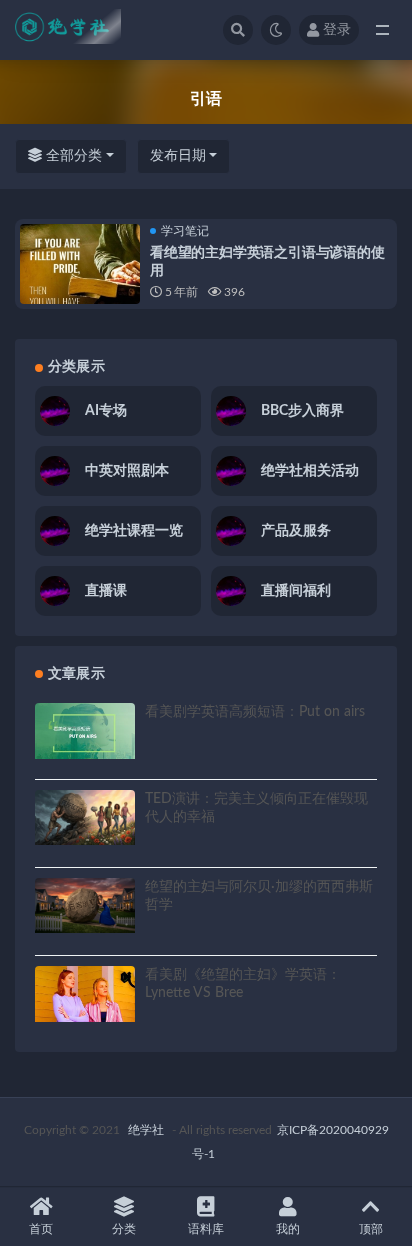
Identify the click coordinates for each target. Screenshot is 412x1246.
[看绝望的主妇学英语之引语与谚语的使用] (80, 284)
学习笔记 (185, 231)
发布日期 (178, 156)
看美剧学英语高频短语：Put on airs (255, 712)
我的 (288, 1229)
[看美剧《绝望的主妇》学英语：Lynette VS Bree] (85, 994)
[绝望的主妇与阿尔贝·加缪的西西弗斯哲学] (85, 905)
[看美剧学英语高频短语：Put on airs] (85, 731)
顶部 (371, 1229)
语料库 (206, 1229)
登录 (337, 30)
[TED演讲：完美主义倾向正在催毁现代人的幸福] (85, 817)
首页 (41, 1229)
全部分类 (72, 156)
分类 (124, 1229)
